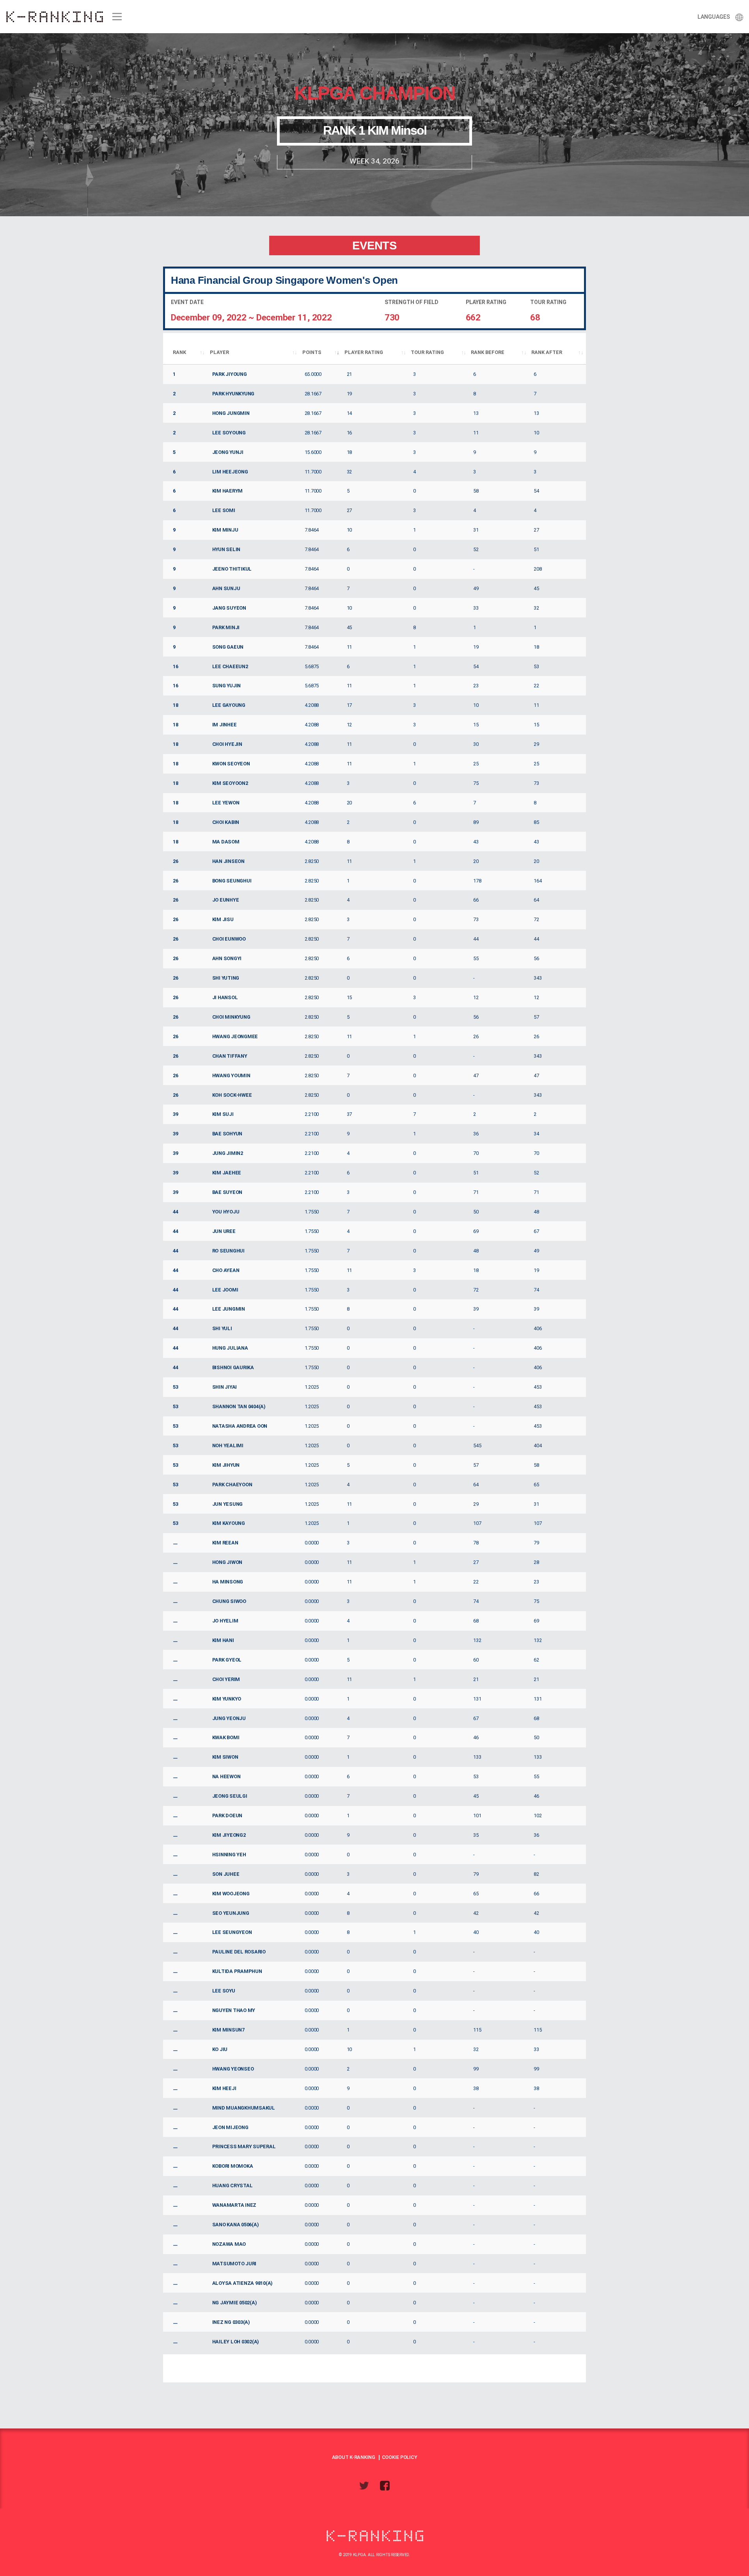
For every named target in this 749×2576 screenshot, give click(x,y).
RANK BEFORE (488, 352)
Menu (116, 17)
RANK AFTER (547, 352)
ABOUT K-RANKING (354, 2457)
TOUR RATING (427, 352)
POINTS (312, 352)
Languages (714, 17)
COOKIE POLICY (400, 2457)
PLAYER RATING (364, 352)
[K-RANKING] (54, 17)
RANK (179, 352)
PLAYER (219, 352)
